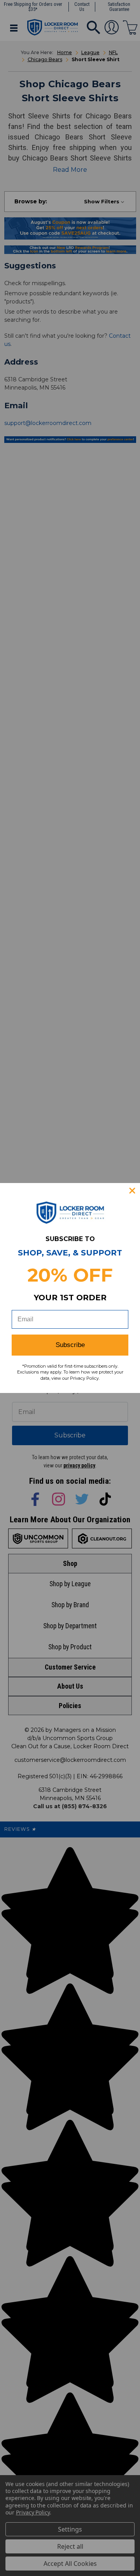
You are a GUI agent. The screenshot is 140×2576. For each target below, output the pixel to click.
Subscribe (70, 1345)
